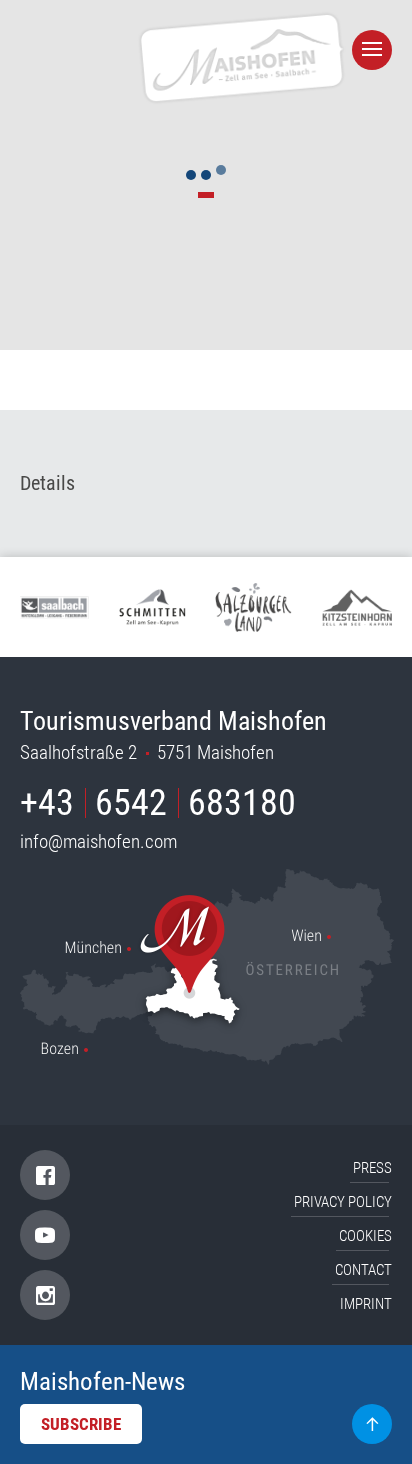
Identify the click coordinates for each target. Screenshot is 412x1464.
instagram (45, 1295)
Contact (363, 1270)
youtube (45, 1235)
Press (372, 1168)
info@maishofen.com (98, 841)
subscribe (81, 1424)
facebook (45, 1175)
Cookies (365, 1236)
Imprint (366, 1304)
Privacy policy (343, 1202)
